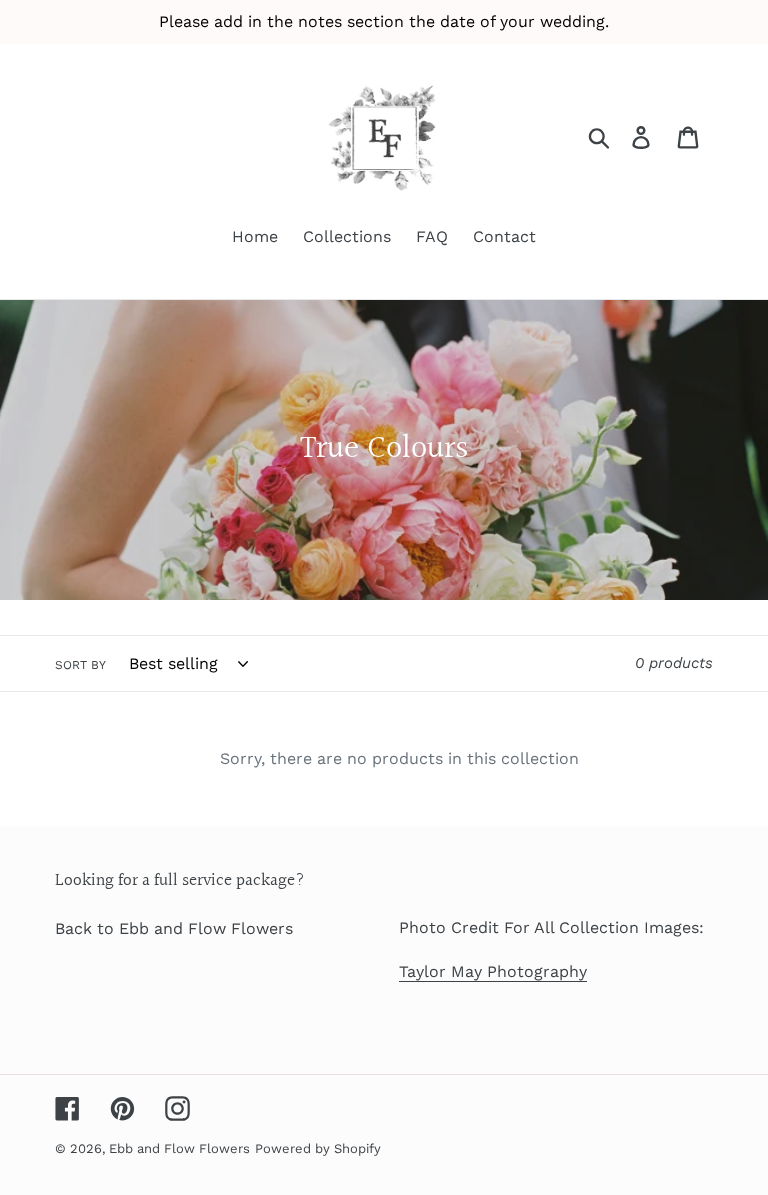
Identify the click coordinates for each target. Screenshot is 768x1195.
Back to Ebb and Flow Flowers (174, 928)
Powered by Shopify (318, 1148)
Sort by (80, 665)
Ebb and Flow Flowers (179, 1148)
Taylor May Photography (493, 971)
